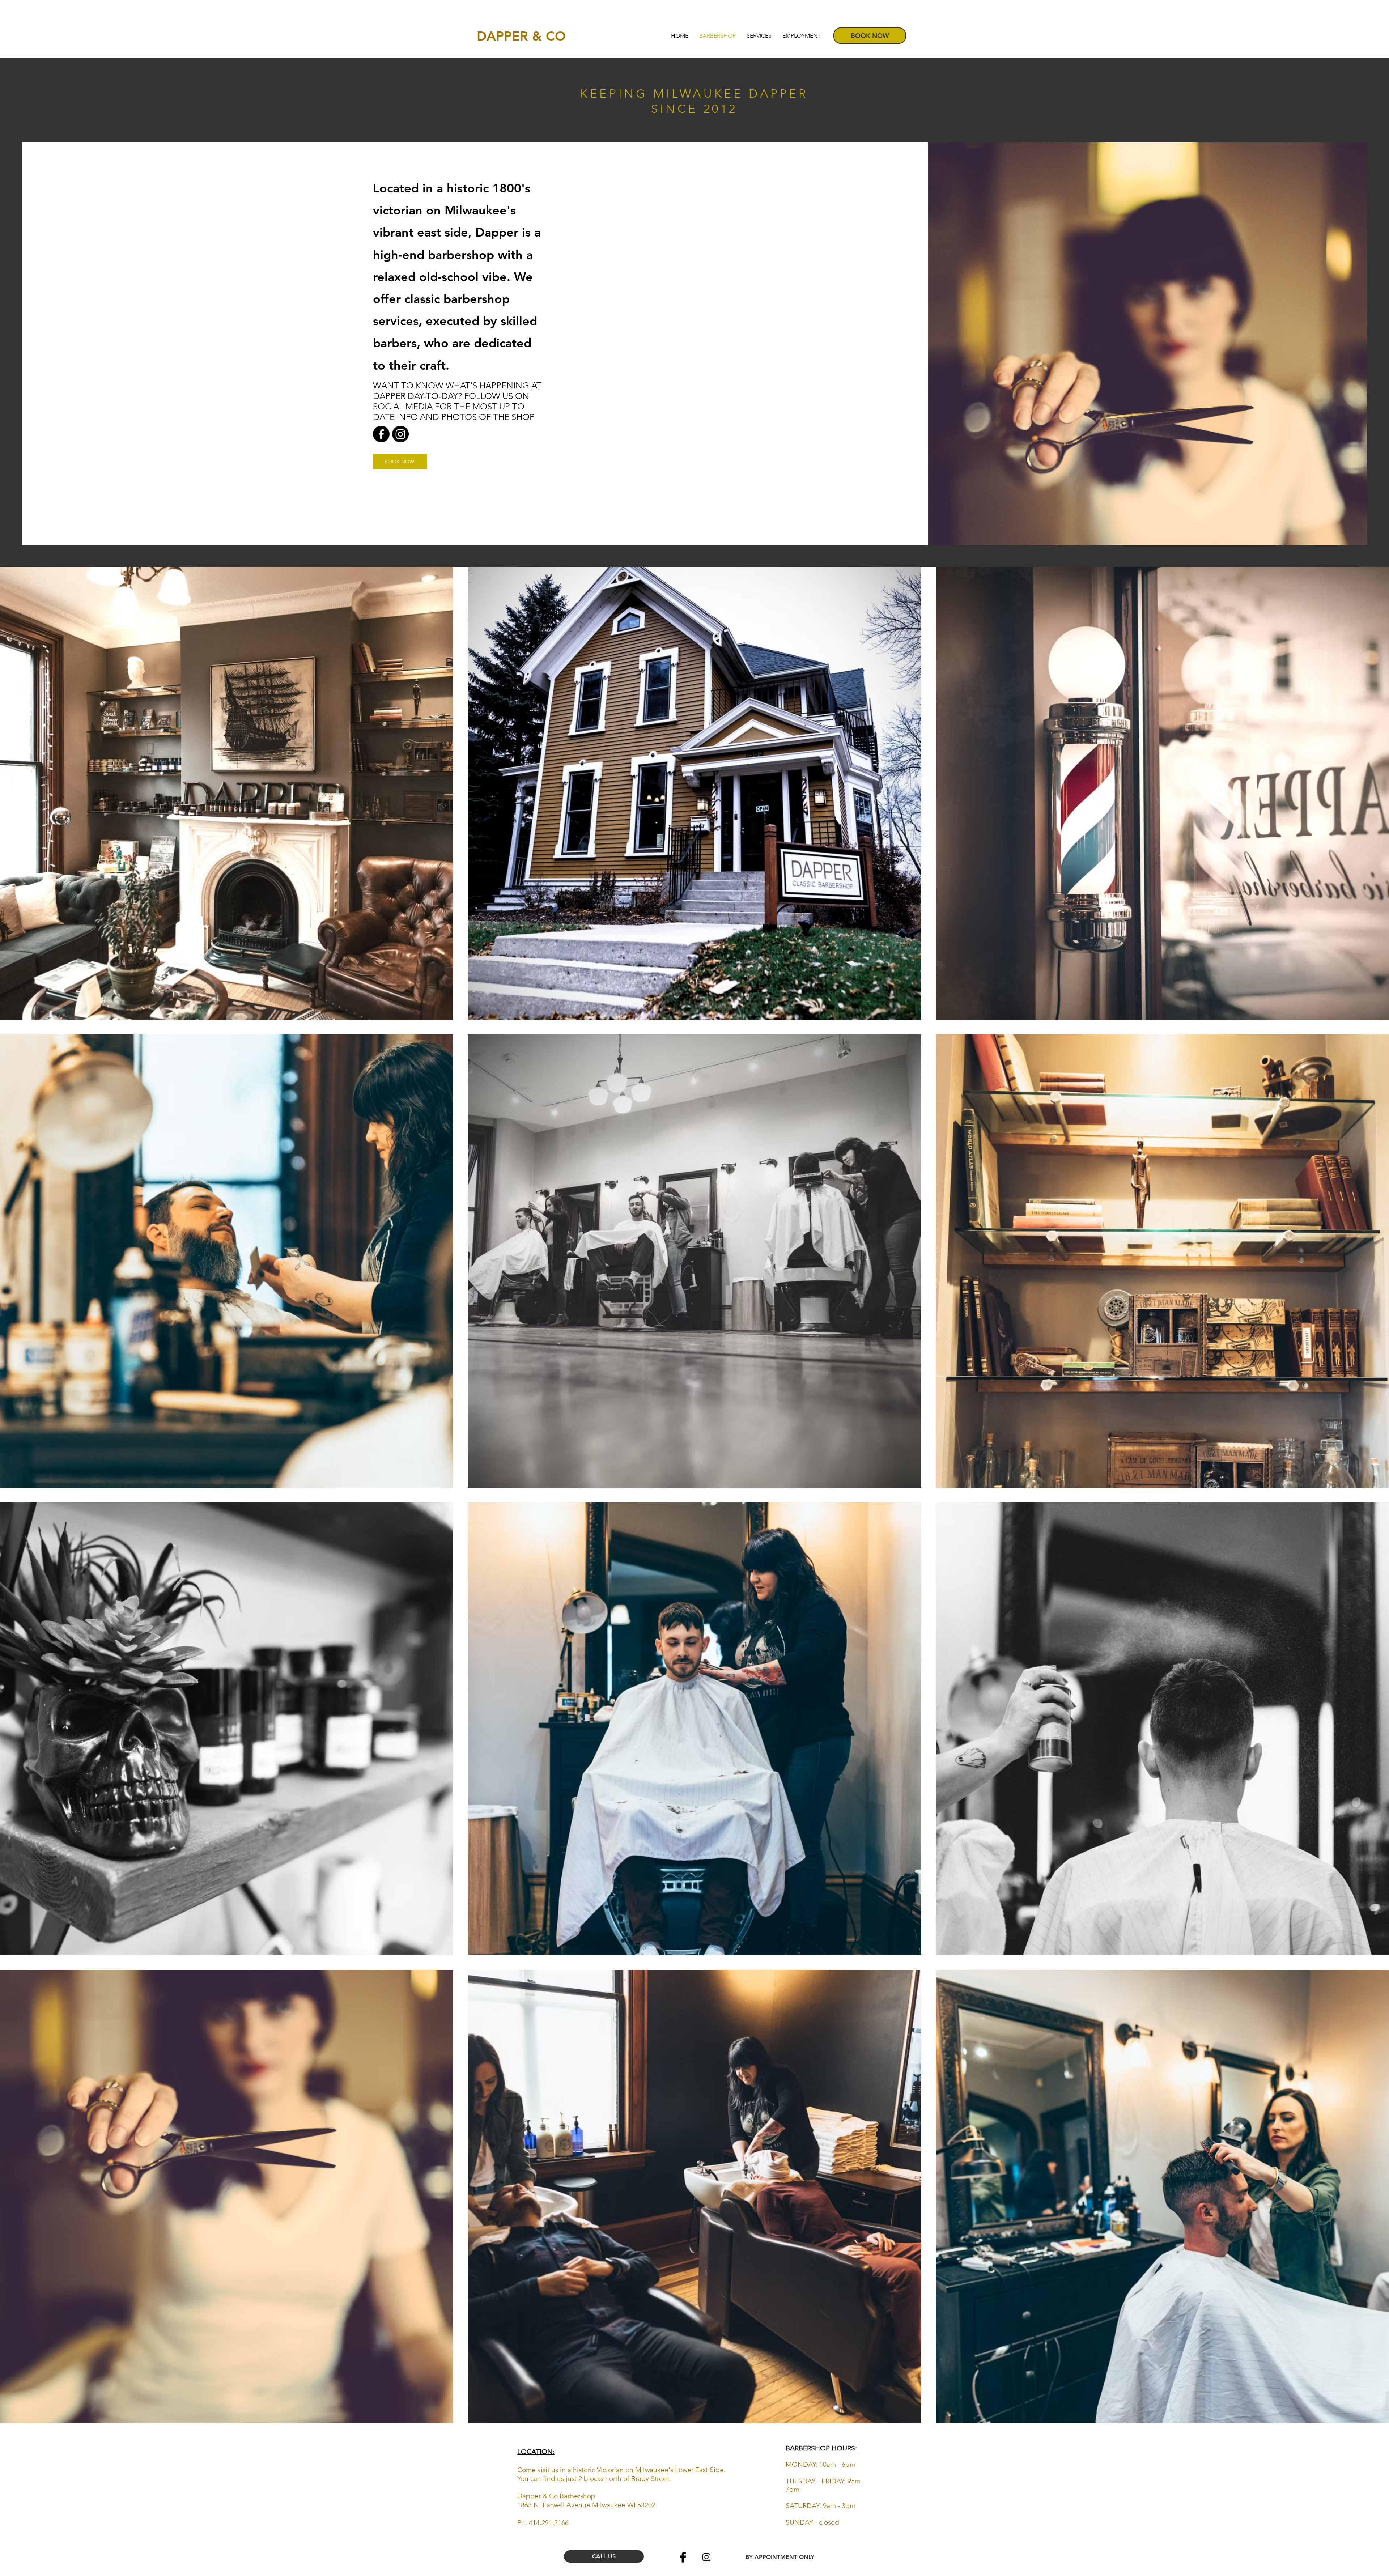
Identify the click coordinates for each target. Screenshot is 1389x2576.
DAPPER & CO (523, 36)
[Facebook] (381, 434)
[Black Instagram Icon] (706, 2557)
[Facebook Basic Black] (683, 2557)
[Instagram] (400, 434)
